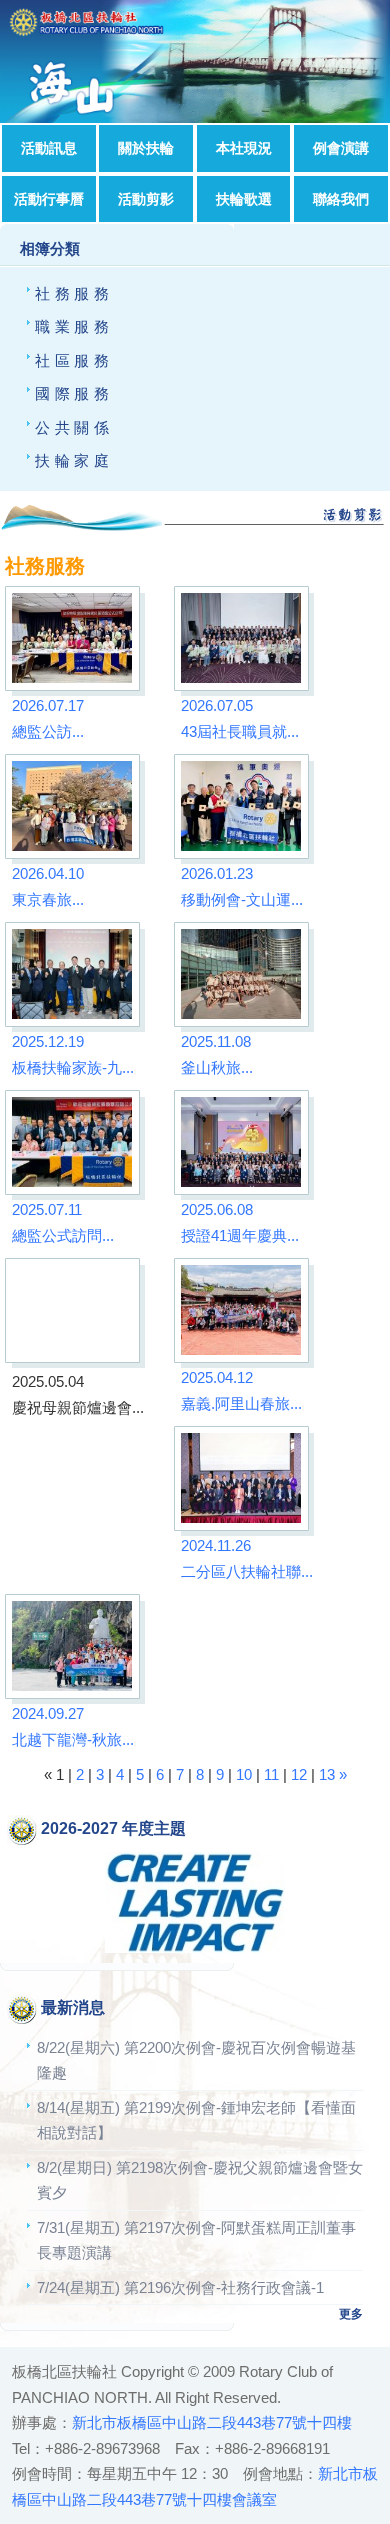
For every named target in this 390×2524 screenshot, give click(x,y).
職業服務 (74, 326)
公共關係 (74, 427)
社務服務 (74, 293)
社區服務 (74, 360)
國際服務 (74, 393)
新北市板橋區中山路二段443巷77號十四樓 (212, 2422)
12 (299, 1774)
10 (244, 1774)
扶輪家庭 (74, 460)
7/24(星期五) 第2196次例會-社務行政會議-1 (180, 2287)
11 (271, 1774)
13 (327, 1774)
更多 (351, 2314)
